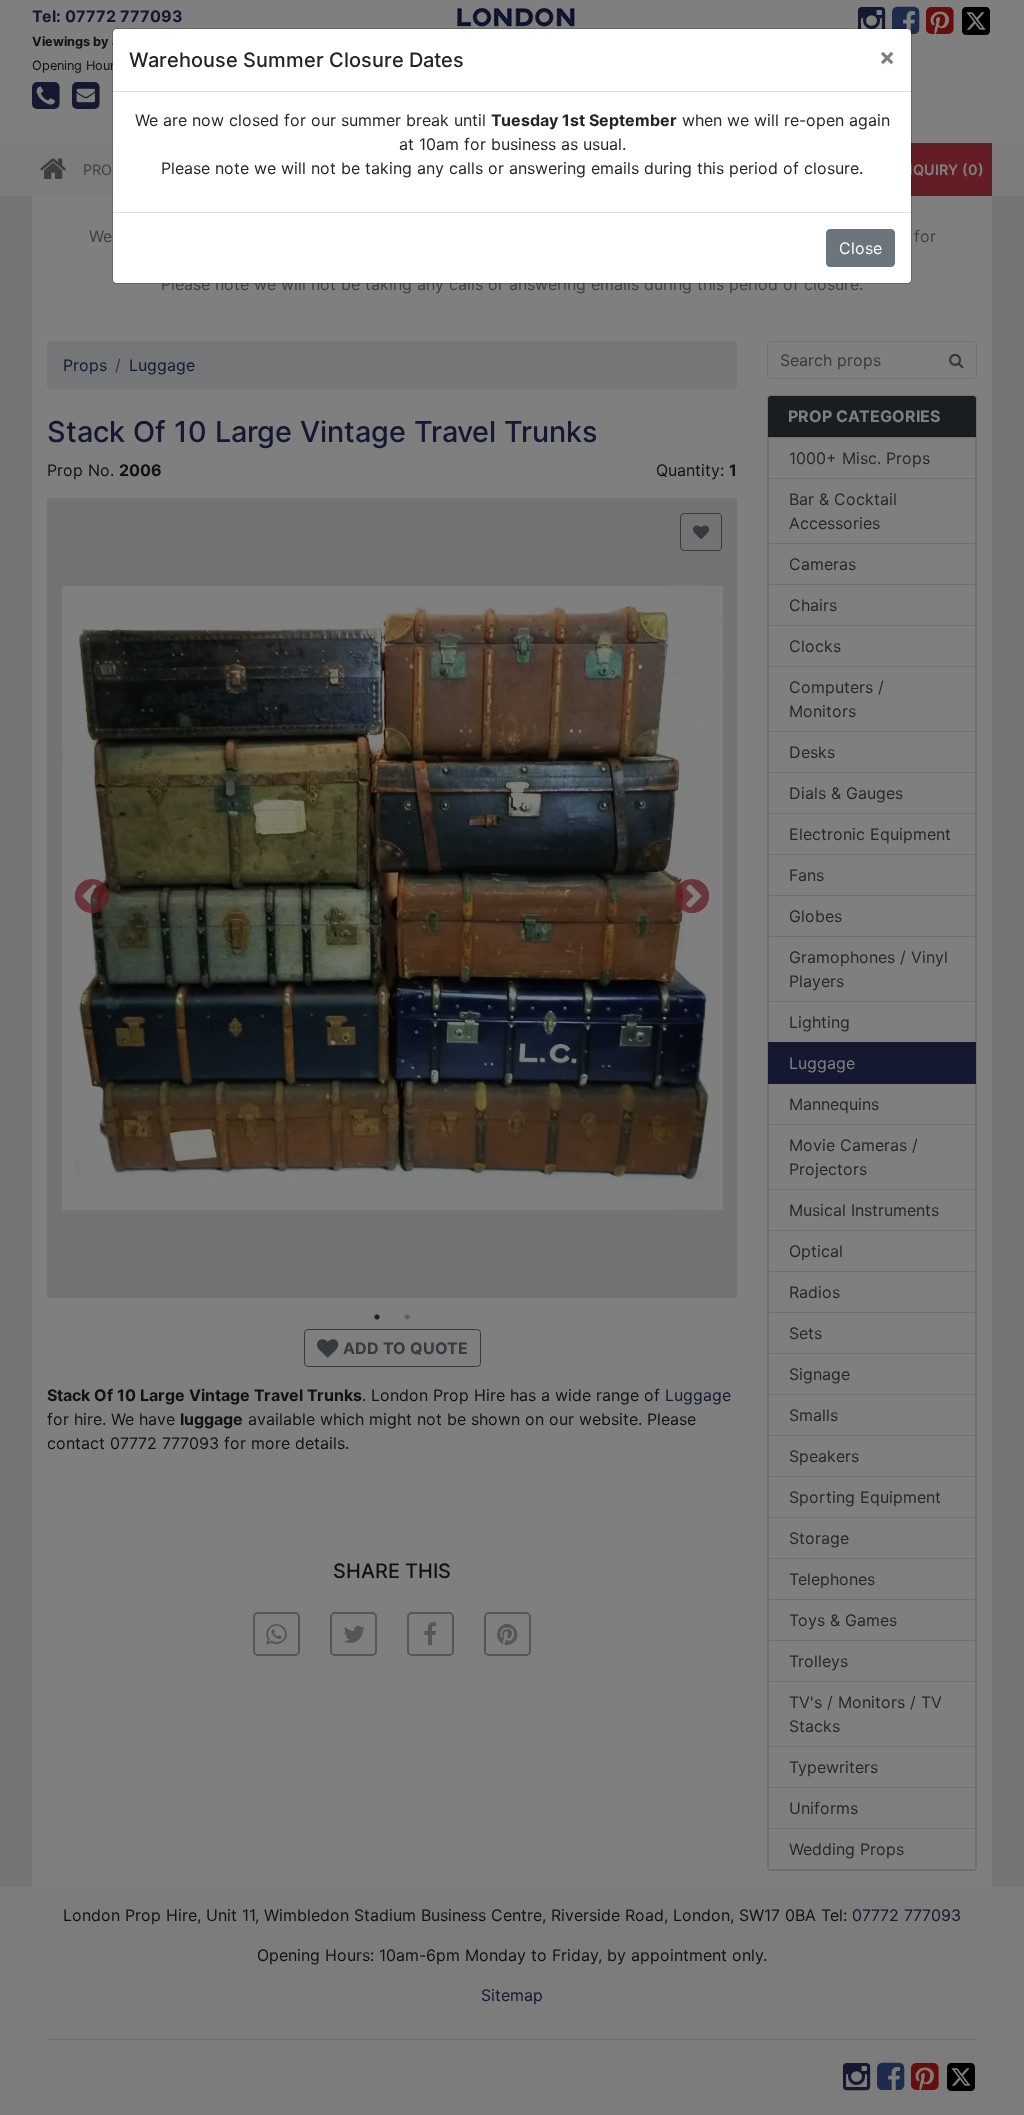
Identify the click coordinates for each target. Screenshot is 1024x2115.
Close (860, 248)
